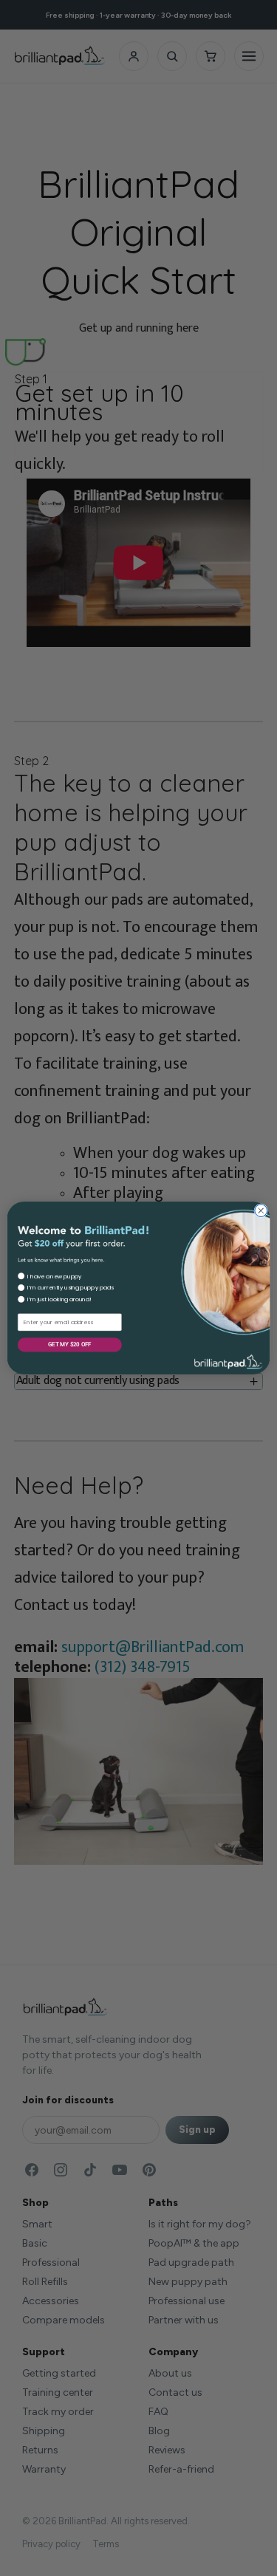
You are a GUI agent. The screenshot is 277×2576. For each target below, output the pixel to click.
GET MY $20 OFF (69, 1344)
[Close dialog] (261, 1211)
